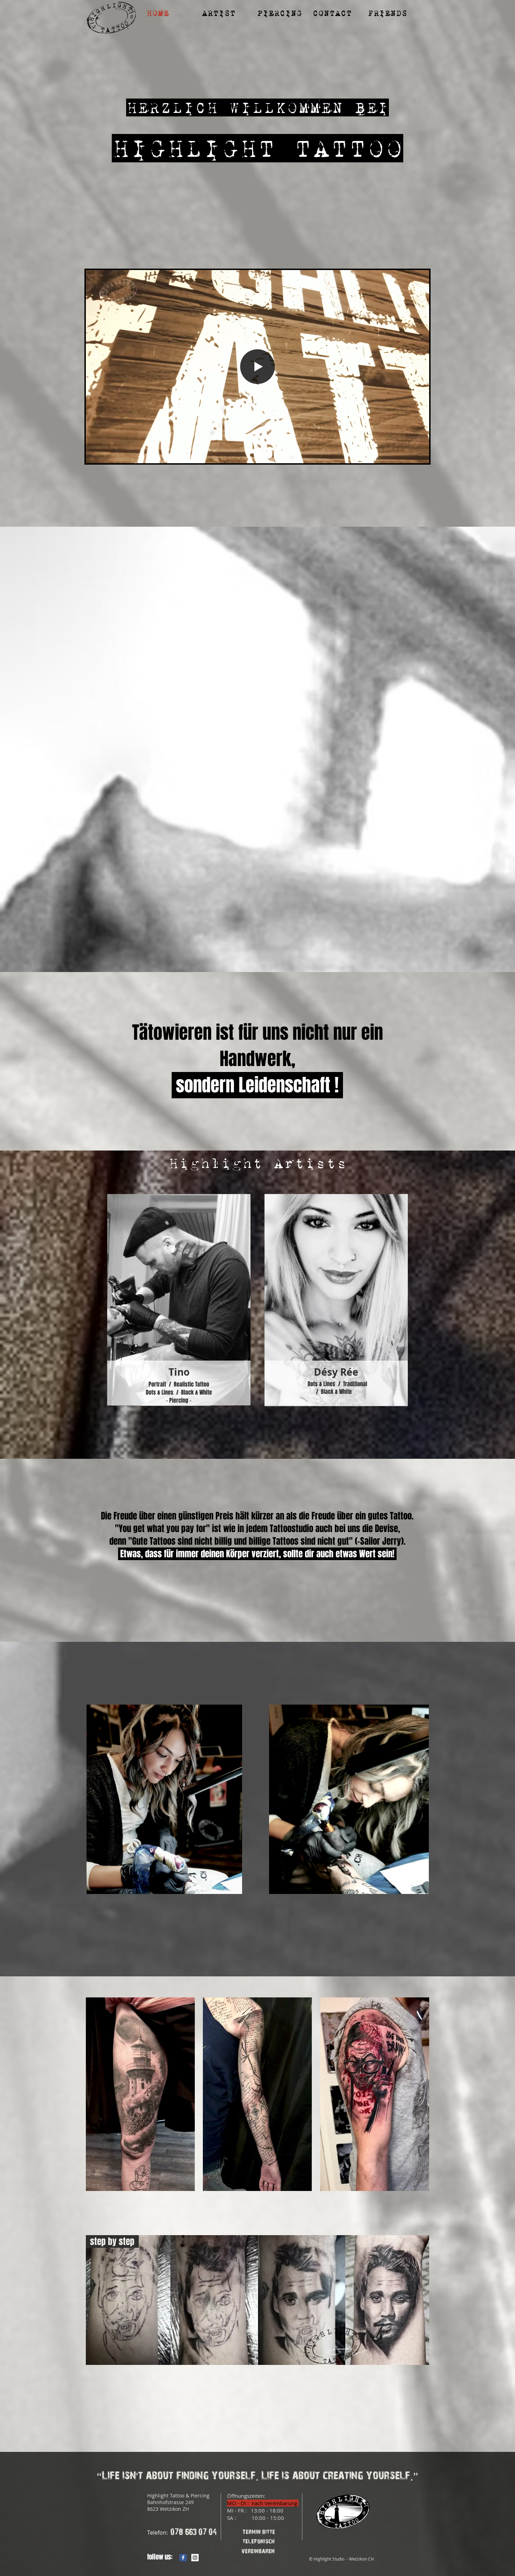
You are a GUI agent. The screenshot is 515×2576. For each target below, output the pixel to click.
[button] (224, 13)
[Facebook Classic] (183, 2558)
